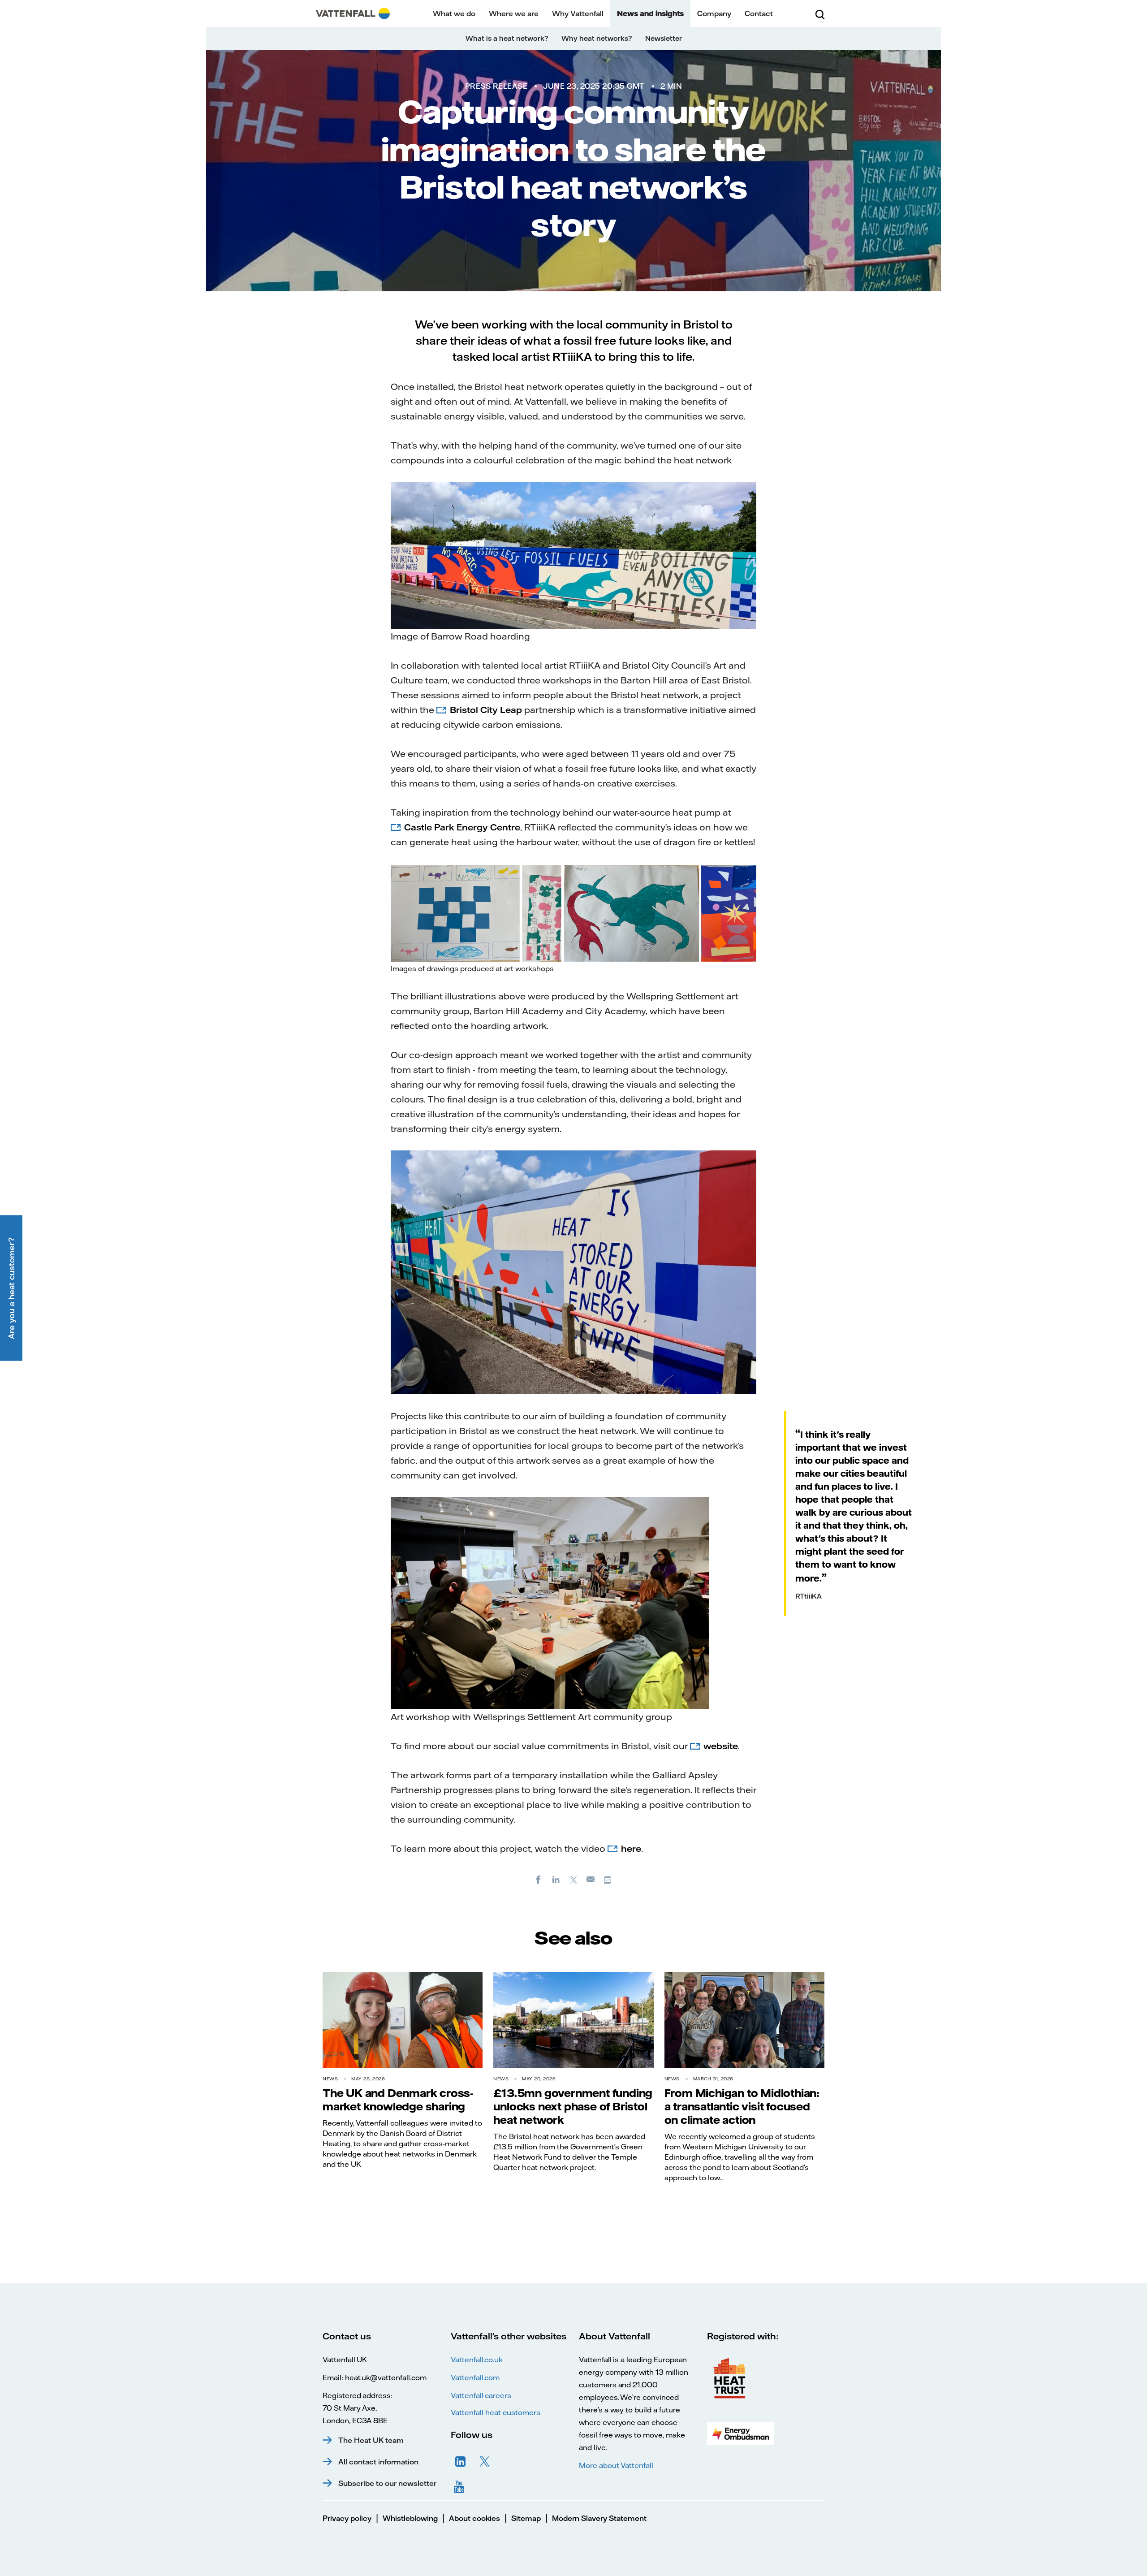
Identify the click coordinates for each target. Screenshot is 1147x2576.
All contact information (378, 2462)
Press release (496, 86)
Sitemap (526, 2518)
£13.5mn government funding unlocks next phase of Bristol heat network (573, 2106)
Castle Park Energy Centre (462, 827)
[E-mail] (591, 1879)
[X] (573, 1879)
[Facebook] (539, 1879)
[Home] (353, 13)
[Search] (820, 13)
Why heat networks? (597, 38)
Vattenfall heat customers (496, 2412)
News (330, 2079)
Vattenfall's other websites (509, 2336)
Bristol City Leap (486, 710)
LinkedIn (461, 2462)
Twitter (485, 2462)
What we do (454, 13)
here (631, 1848)
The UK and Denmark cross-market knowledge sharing (398, 2100)
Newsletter (664, 38)
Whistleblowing (410, 2518)
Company (714, 13)
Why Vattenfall (578, 13)
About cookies (474, 2518)
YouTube (461, 2486)
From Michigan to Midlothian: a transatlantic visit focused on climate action (742, 2106)
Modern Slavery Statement (599, 2518)
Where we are (514, 13)
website (721, 1746)
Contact (759, 13)
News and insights (650, 13)
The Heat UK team (371, 2440)
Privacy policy (347, 2518)
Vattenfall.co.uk (477, 2360)
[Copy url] (608, 1879)
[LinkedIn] (556, 1879)
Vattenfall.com (475, 2377)
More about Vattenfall (616, 2465)
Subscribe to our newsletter (387, 2483)
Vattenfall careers (481, 2395)
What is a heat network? (507, 38)
